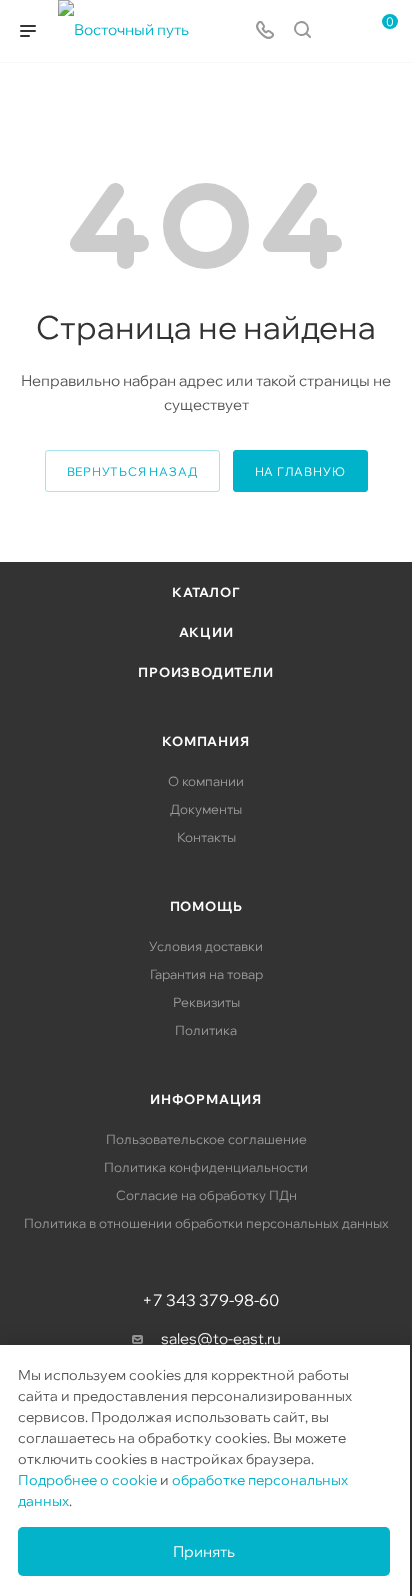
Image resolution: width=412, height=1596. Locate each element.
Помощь (206, 906)
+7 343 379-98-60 (210, 1300)
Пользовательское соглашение (206, 1139)
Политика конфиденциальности (206, 1167)
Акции (206, 632)
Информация (206, 1099)
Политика (206, 1030)
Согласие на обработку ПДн (206, 1195)
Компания (205, 741)
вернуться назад (132, 471)
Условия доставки (206, 946)
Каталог (206, 592)
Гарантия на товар (206, 974)
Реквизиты (206, 1002)
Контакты (206, 837)
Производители (205, 672)
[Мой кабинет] (340, 31)
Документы (206, 809)
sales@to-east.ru (221, 1338)
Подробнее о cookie (87, 1480)
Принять (204, 1551)
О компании (206, 781)
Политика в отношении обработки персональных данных (206, 1223)
